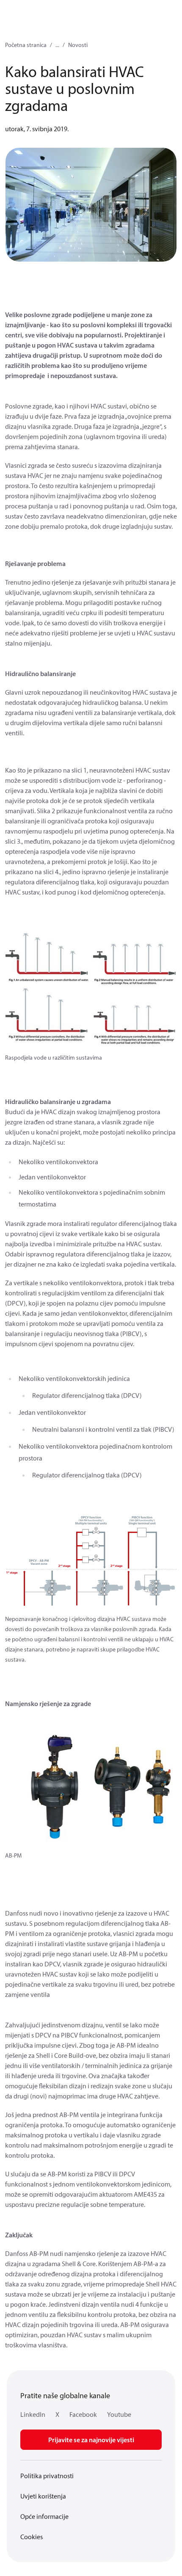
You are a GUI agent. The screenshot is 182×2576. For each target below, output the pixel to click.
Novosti (78, 45)
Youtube (119, 2414)
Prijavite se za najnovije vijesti (91, 2440)
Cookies (32, 2537)
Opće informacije (44, 2516)
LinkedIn (33, 2414)
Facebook (83, 2414)
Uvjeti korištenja (43, 2496)
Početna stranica (26, 45)
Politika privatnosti (47, 2476)
